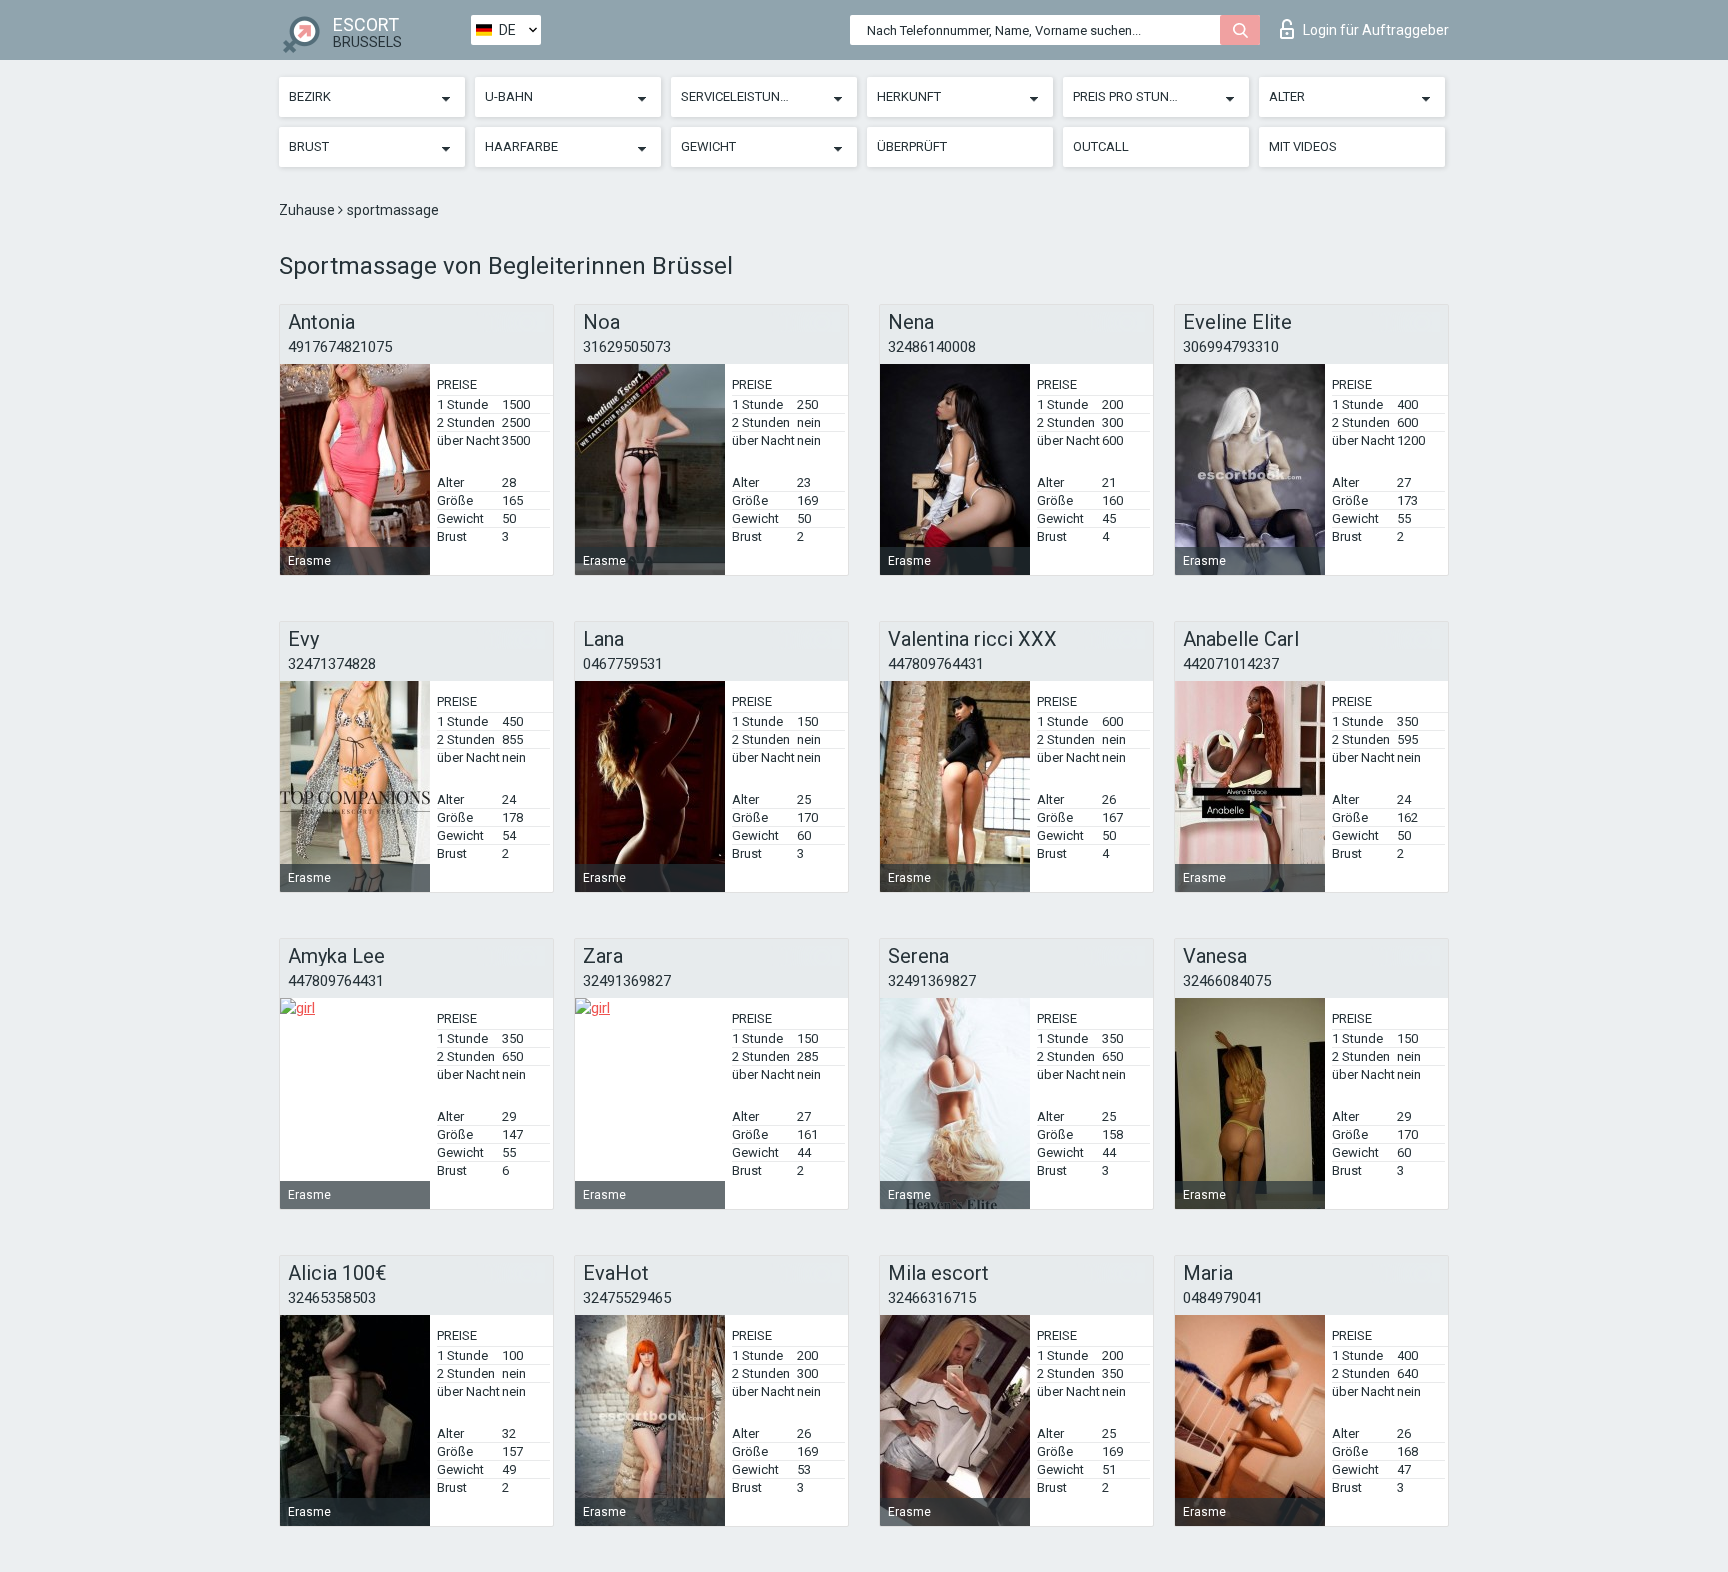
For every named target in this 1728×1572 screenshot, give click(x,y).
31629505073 (627, 347)
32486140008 (932, 347)
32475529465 (627, 1298)
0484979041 (1223, 1298)
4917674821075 (340, 347)
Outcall (1101, 146)
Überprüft (912, 146)
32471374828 (332, 664)
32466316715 (932, 1298)
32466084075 (1227, 981)
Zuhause (308, 210)
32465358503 (332, 1298)
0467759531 (623, 664)
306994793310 (1231, 347)
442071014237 (1231, 664)
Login (1376, 30)
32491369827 (627, 981)
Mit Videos (1303, 146)
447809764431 (936, 664)
